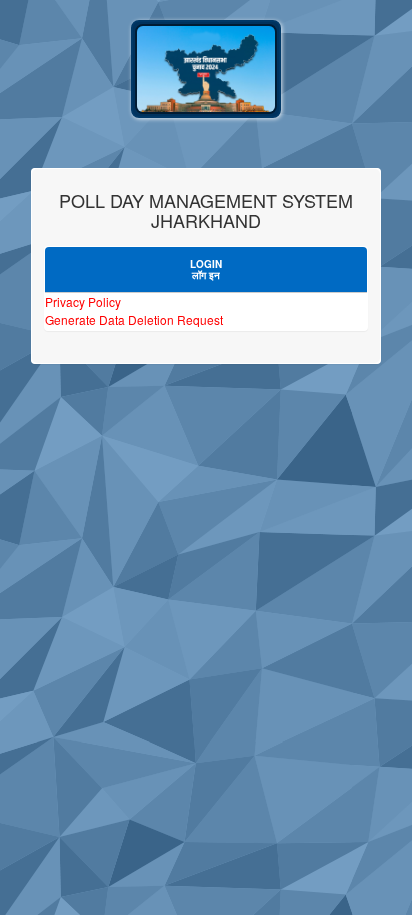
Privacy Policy (83, 301)
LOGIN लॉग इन (206, 269)
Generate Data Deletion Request (134, 319)
